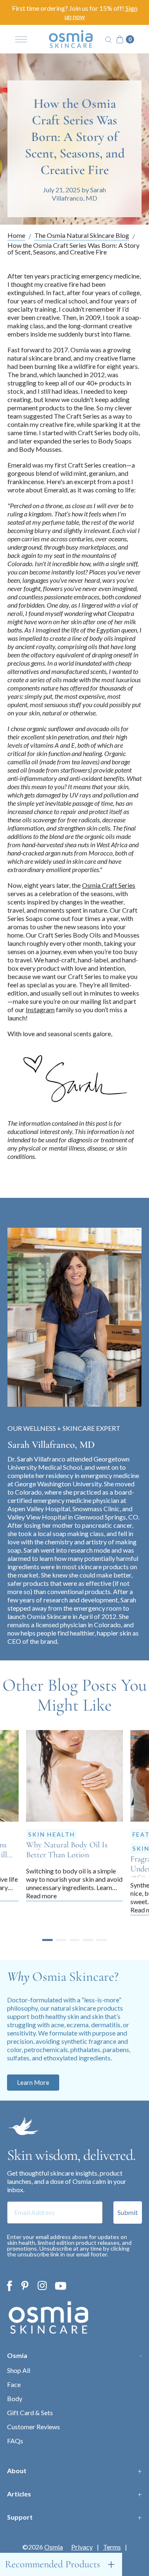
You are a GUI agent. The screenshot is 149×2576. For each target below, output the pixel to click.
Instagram (40, 1009)
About (17, 2471)
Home (16, 236)
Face (14, 2384)
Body (15, 2398)
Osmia (17, 2355)
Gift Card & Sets (30, 2412)
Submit (128, 2212)
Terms (112, 2547)
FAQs (15, 2441)
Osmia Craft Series (109, 885)
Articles (19, 2494)
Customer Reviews (34, 2427)
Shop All (19, 2370)
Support (20, 2517)
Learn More (33, 2082)
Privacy (82, 2547)
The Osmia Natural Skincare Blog (82, 236)
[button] (47, 1940)
